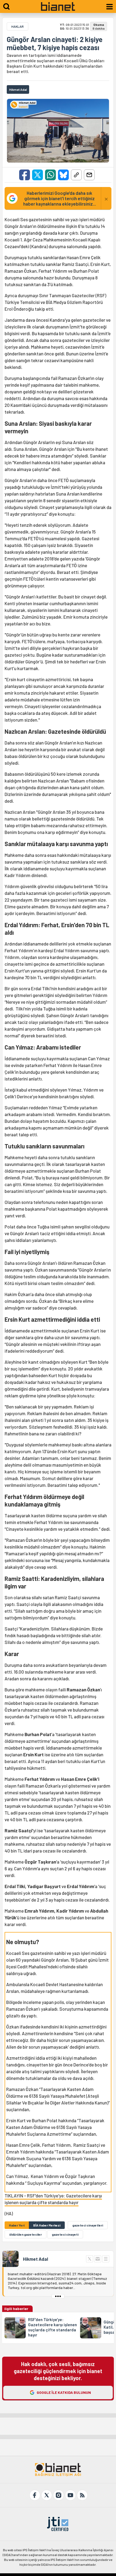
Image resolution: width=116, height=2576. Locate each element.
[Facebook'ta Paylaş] (25, 175)
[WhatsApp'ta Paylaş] (50, 175)
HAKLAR (18, 26)
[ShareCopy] (76, 175)
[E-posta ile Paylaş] (89, 175)
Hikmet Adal (35, 2259)
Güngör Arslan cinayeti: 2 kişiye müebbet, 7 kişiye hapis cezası (55, 43)
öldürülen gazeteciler (25, 2234)
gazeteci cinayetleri (88, 2225)
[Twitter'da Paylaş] (37, 175)
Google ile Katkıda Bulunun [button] (64, 2392)
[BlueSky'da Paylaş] (63, 175)
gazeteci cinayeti (65, 2234)
